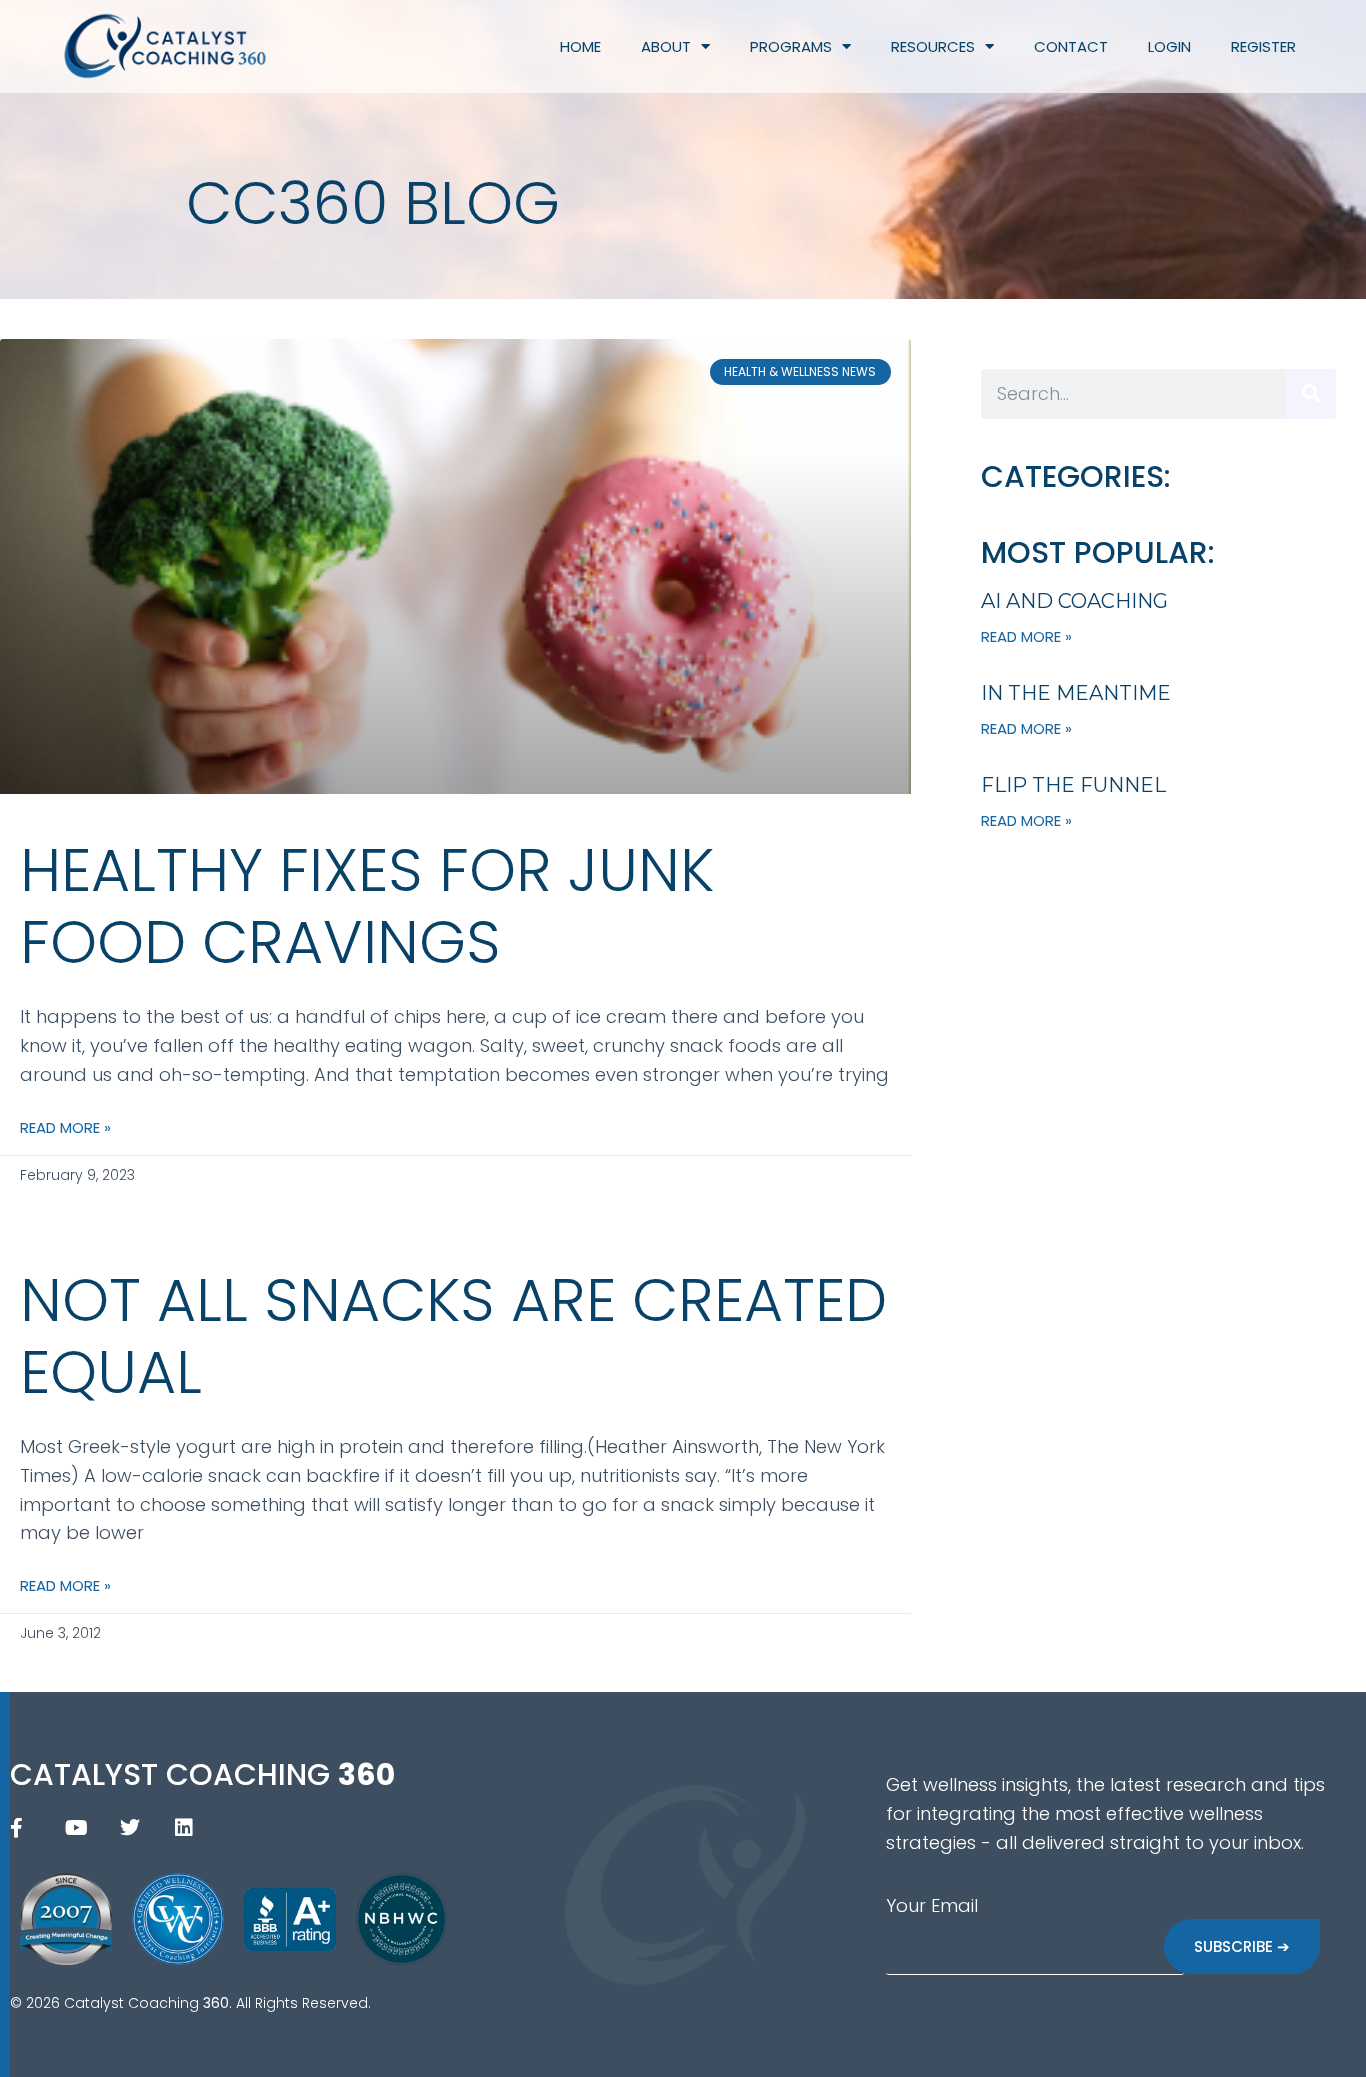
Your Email (932, 1905)
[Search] (1311, 394)
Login (1169, 46)
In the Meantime (1076, 693)
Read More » (65, 1127)
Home (580, 46)
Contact (1071, 46)
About (666, 46)
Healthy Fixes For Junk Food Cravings (367, 906)
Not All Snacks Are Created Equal (453, 1336)
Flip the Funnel (1073, 785)
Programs (791, 46)
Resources (933, 46)
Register (1263, 46)
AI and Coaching (1074, 601)
